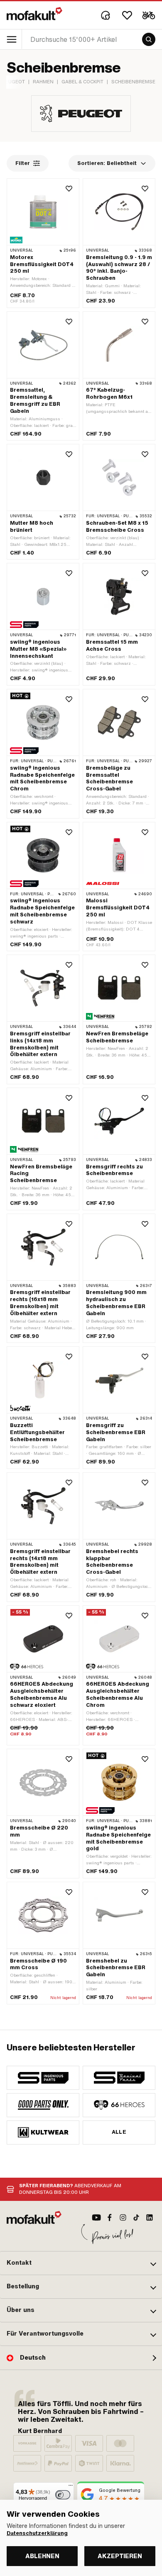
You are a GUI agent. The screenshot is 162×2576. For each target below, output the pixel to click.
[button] (81, 2263)
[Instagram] (123, 2217)
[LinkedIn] (150, 2217)
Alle (119, 2132)
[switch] (63, 2495)
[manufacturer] (43, 2078)
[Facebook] (110, 2217)
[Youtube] (96, 2217)
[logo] (34, 14)
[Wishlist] (127, 15)
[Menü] (71, 2487)
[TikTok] (136, 2217)
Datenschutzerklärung (37, 2533)
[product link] (43, 1676)
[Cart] (149, 15)
